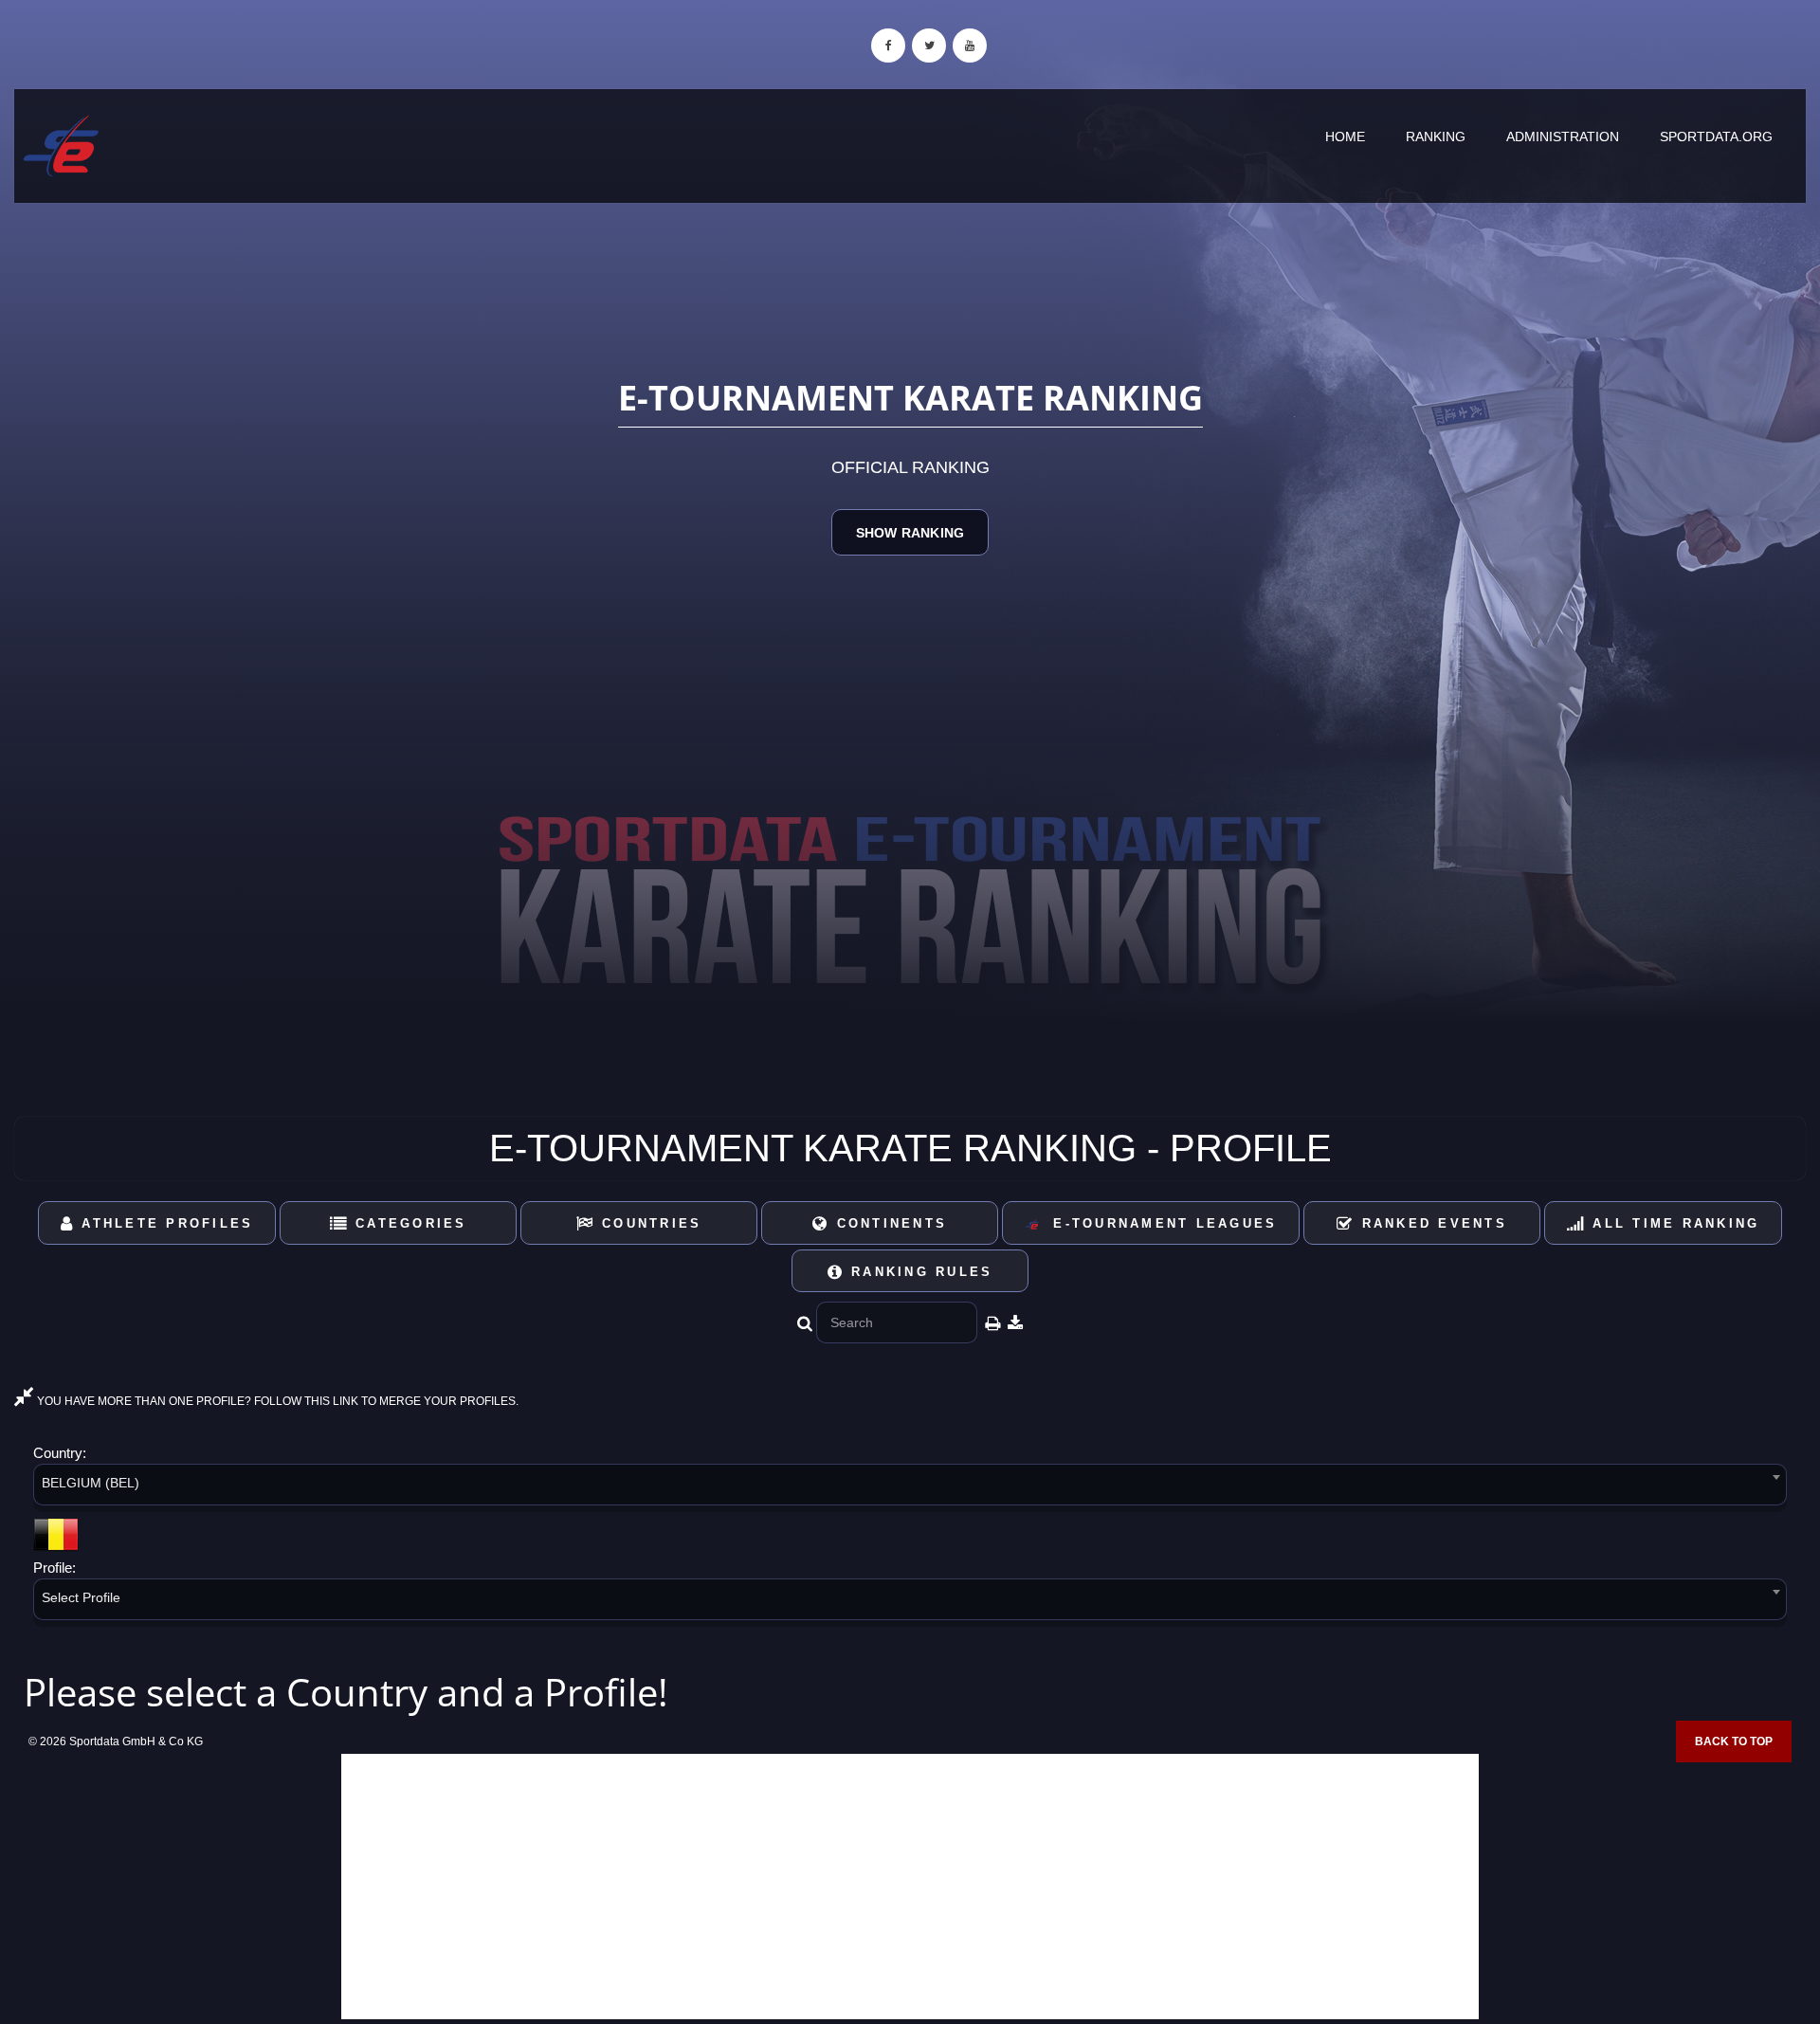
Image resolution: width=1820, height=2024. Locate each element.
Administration (1563, 137)
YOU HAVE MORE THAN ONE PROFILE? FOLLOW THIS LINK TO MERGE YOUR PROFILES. (276, 1401)
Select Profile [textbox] (81, 1597)
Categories (408, 1223)
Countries (649, 1223)
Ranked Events (1431, 1223)
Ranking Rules (919, 1272)
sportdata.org (1716, 137)
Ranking (1436, 137)
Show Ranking (910, 533)
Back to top (1734, 1741)
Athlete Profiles (164, 1223)
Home (1345, 137)
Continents (888, 1223)
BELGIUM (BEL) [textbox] (91, 1483)
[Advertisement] (910, 1887)
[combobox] (910, 1488)
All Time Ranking (1673, 1223)
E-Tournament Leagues (1159, 1223)
